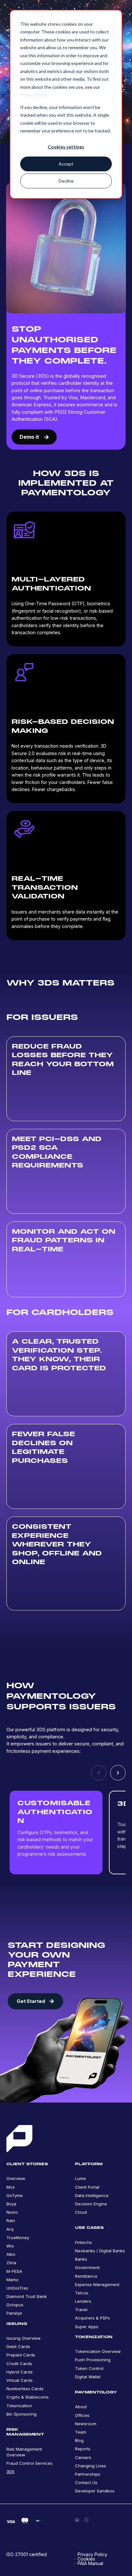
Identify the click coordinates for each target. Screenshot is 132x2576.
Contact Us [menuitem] (86, 2482)
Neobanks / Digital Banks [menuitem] (100, 2251)
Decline (66, 181)
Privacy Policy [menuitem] (92, 2554)
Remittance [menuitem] (86, 2276)
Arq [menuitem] (10, 2229)
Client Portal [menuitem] (87, 2187)
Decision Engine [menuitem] (91, 2204)
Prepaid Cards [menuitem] (21, 2355)
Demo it (30, 437)
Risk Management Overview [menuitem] (24, 2452)
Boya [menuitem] (11, 2204)
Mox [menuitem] (11, 2187)
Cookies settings (66, 147)
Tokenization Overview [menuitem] (98, 2351)
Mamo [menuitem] (12, 2280)
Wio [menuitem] (10, 2246)
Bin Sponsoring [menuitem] (21, 2414)
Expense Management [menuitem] (97, 2284)
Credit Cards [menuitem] (19, 2364)
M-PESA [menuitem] (14, 2271)
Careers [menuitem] (83, 2457)
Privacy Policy (34, 95)
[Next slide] (118, 1773)
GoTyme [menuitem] (15, 2195)
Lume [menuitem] (80, 2178)
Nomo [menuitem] (12, 2212)
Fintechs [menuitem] (83, 2242)
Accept (66, 164)
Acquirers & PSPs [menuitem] (92, 2318)
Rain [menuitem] (11, 2220)
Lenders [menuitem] (83, 2301)
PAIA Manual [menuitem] (90, 2563)
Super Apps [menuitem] (87, 2327)
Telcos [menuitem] (82, 2293)
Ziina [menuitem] (11, 2263)
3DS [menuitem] (10, 2472)
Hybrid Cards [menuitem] (20, 2372)
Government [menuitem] (87, 2267)
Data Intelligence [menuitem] (92, 2195)
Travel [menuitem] (81, 2310)
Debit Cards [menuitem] (18, 2346)
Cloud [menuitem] (81, 2212)
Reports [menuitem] (83, 2449)
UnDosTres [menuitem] (17, 2288)
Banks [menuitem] (81, 2259)
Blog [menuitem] (79, 2440)
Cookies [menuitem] (86, 2559)
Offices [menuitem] (82, 2415)
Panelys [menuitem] (14, 2313)
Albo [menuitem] (11, 2254)
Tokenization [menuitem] (19, 2406)
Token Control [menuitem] (89, 2368)
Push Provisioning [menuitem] (93, 2360)
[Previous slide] (99, 1773)
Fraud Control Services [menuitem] (29, 2463)
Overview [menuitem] (16, 2178)
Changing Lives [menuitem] (91, 2466)
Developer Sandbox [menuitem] (95, 2491)
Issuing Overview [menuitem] (24, 2338)
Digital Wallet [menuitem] (88, 2377)
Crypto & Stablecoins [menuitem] (28, 2397)
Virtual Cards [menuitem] (20, 2380)
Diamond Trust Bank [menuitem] (27, 2296)
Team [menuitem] (81, 2432)
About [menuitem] (81, 2407)
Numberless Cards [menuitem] (25, 2389)
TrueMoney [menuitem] (18, 2238)
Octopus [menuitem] (15, 2305)
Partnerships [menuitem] (88, 2474)
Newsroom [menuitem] (86, 2424)
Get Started (31, 2001)
